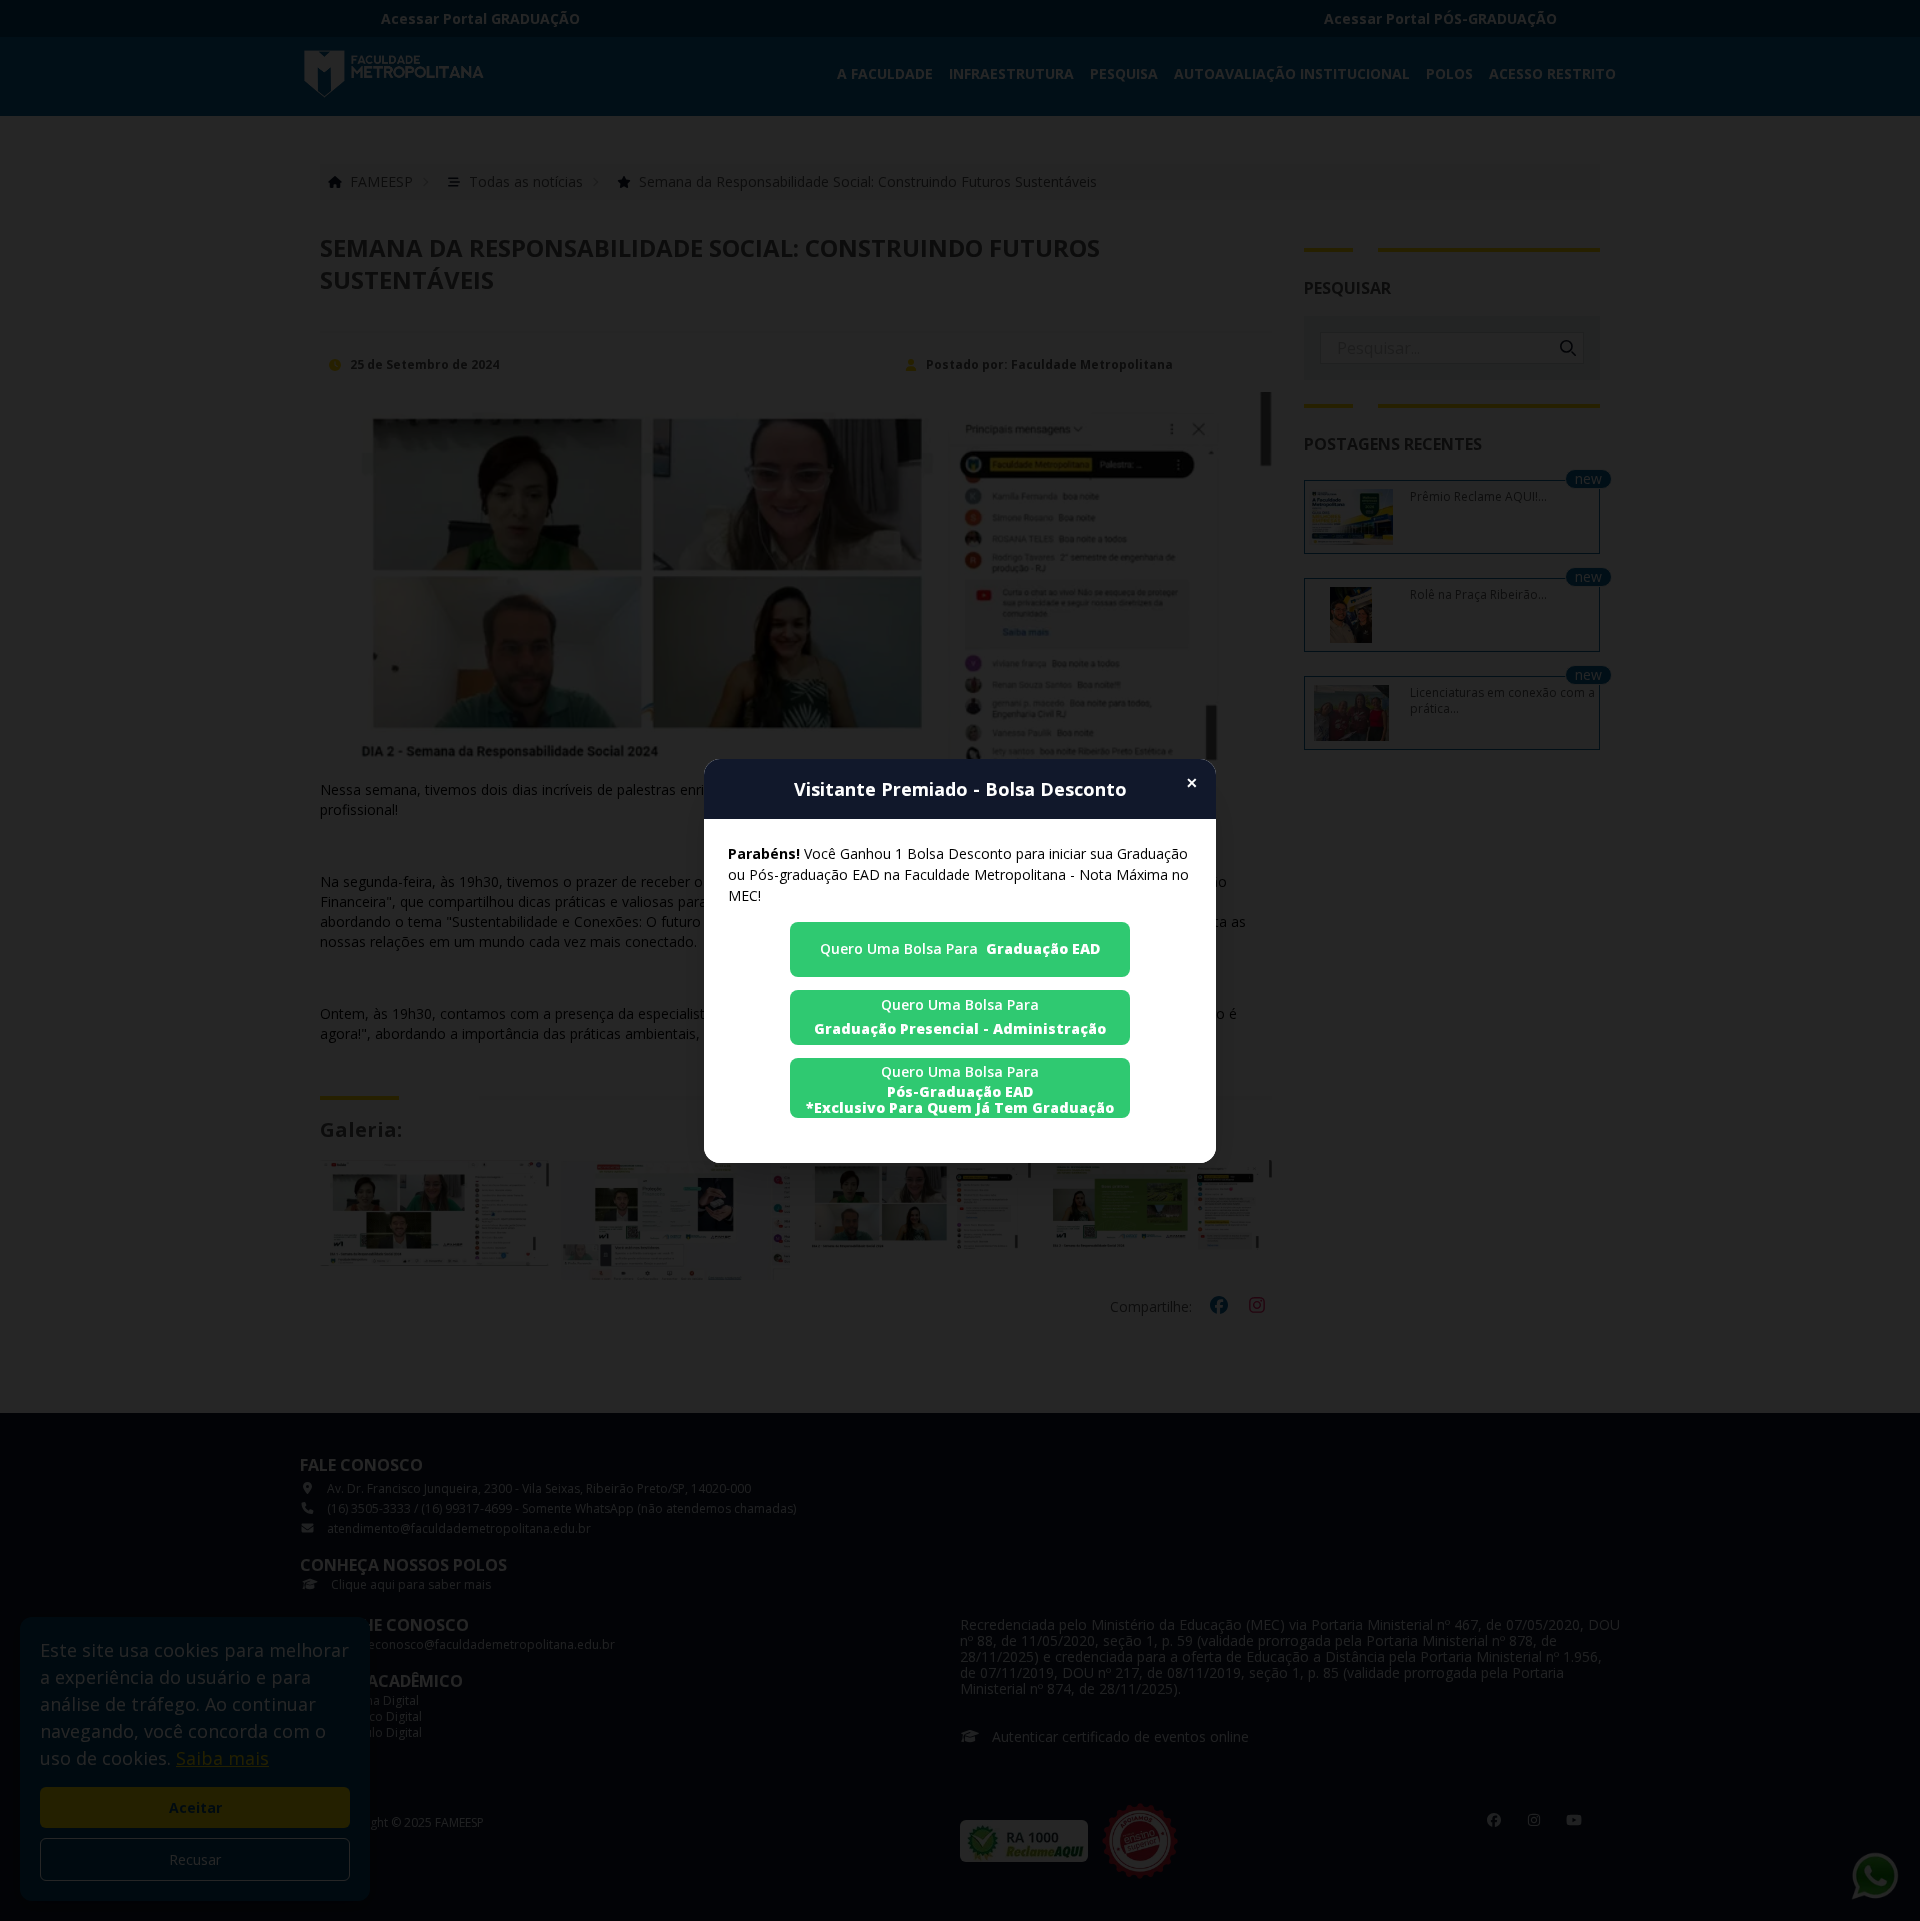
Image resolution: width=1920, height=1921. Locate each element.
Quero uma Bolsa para (960, 948)
